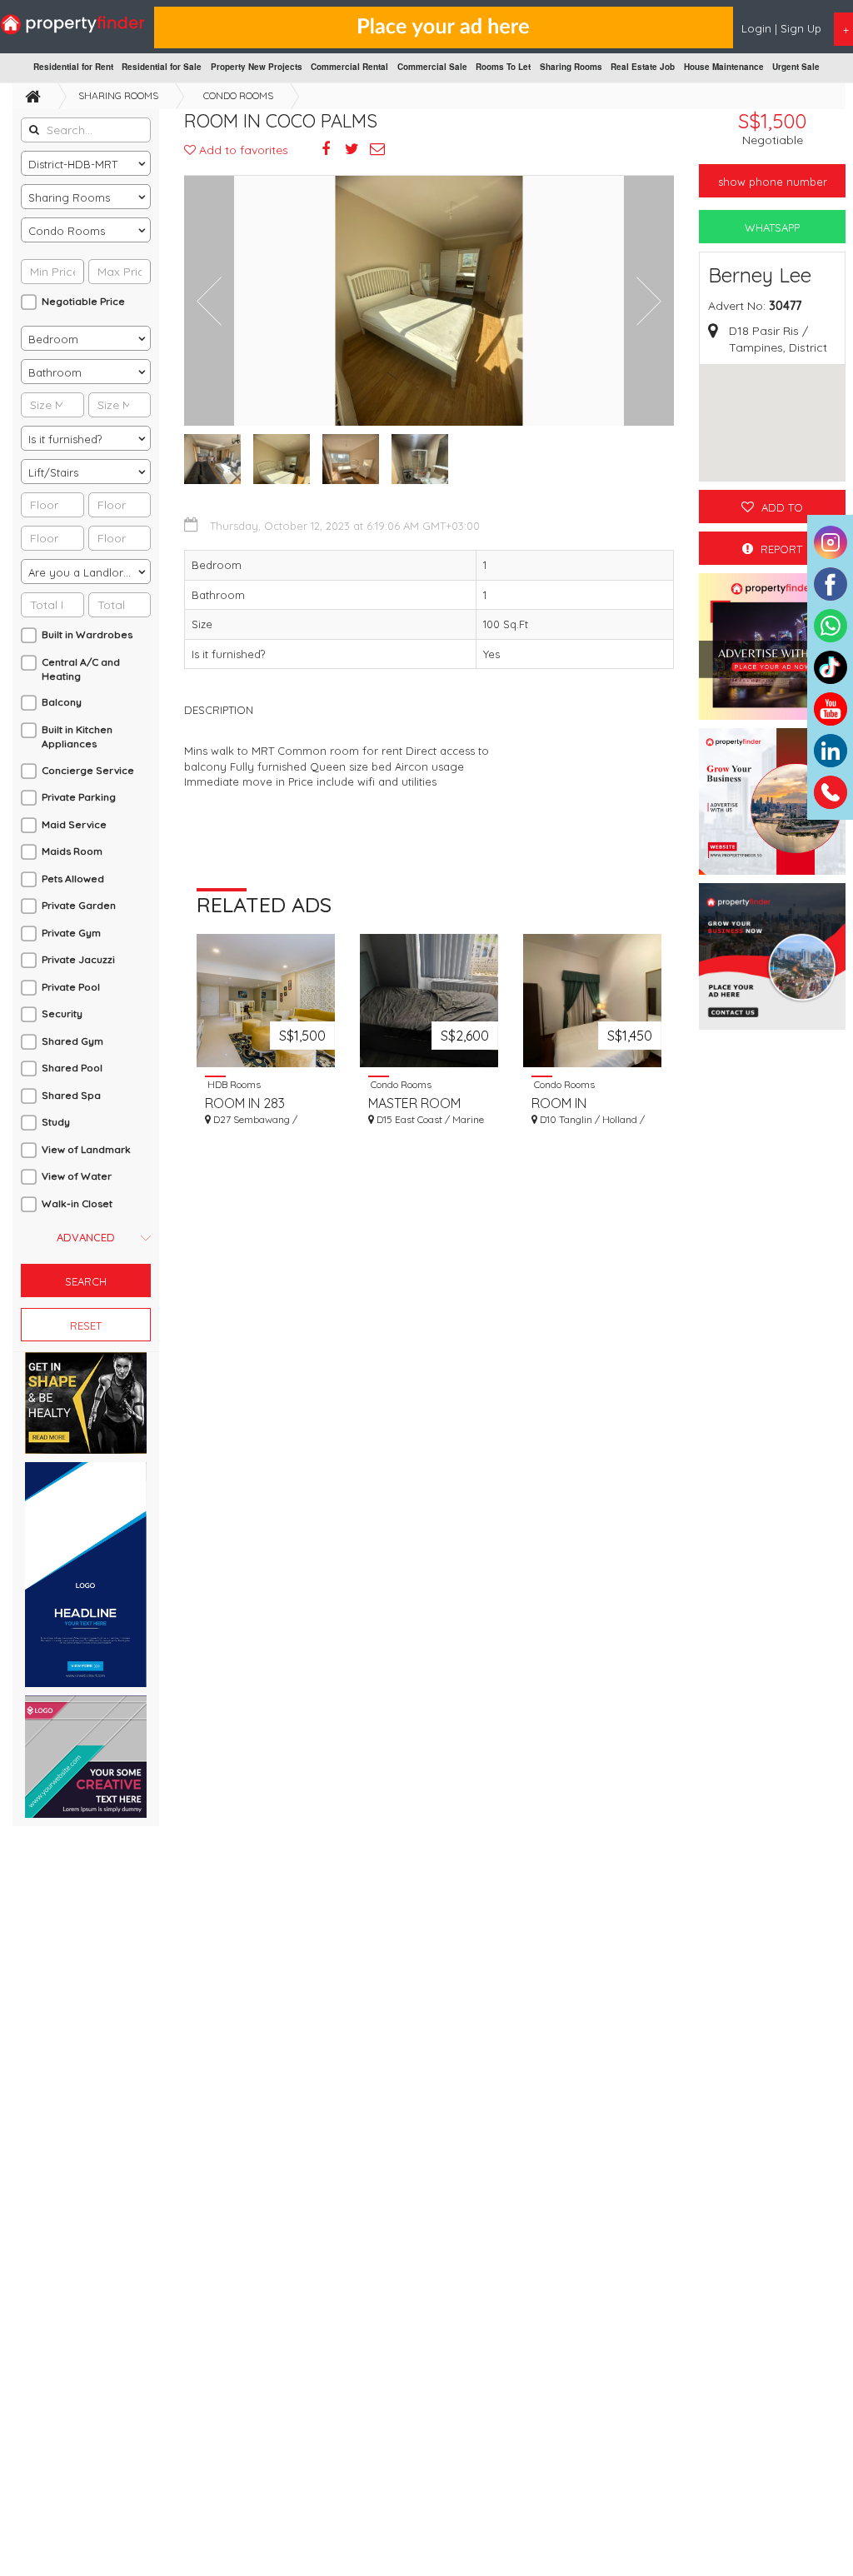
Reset (86, 1325)
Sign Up (801, 28)
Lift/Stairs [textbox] (53, 472)
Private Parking (79, 797)
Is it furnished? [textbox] (65, 439)
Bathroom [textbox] (55, 372)
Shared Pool (72, 1068)
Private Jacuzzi (78, 959)
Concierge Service (88, 770)
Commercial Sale (432, 67)
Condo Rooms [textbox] (67, 231)
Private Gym (71, 933)
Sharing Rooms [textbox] (69, 197)
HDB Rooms (233, 1084)
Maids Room (72, 851)
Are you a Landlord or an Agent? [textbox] (89, 572)
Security (62, 1013)
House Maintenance (724, 67)
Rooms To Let (503, 67)
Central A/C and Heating (81, 669)
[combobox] (86, 163)
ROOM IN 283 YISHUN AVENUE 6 (258, 1103)
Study (56, 1122)
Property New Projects (257, 67)
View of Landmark (86, 1149)
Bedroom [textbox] (53, 339)
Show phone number (773, 182)
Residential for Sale (162, 67)
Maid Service (74, 824)
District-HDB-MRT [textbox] (73, 164)
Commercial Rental (349, 67)
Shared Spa (71, 1095)
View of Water (77, 1176)
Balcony (62, 702)
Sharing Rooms (571, 67)
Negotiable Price (83, 301)
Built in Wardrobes (87, 634)
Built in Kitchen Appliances (77, 736)
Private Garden (79, 905)
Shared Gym (72, 1041)
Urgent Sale (796, 67)
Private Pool (71, 987)
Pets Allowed (73, 879)
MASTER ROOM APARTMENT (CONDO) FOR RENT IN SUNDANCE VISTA (428, 1103)
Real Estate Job (643, 67)
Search (86, 1281)
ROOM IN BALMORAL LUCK (583, 1103)
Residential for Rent (73, 67)
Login (758, 28)
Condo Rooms (238, 95)
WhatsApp (772, 227)
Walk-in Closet (77, 1203)
